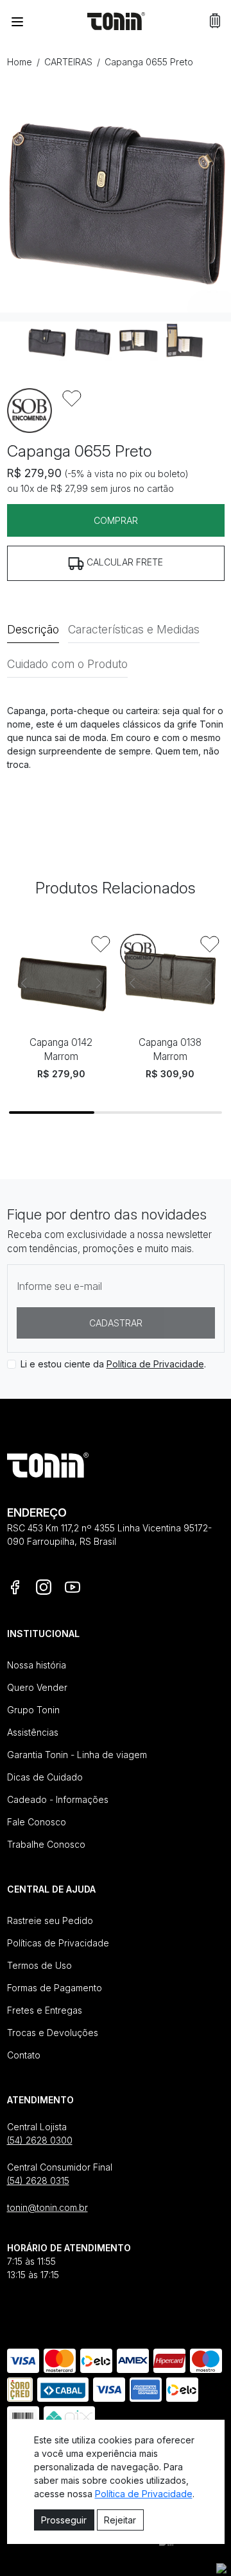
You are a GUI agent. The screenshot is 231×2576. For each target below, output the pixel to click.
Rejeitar (120, 2520)
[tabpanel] (116, 738)
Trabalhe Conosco (46, 1844)
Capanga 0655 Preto (149, 62)
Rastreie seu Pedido (50, 1920)
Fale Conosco (37, 1822)
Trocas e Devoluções (53, 2033)
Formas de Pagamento (55, 1988)
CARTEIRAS (68, 62)
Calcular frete (124, 562)
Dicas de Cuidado (45, 1777)
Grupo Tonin (33, 1710)
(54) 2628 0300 (40, 2140)
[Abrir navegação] (17, 21)
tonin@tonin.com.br (47, 2207)
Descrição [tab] (33, 629)
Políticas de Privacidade (58, 1943)
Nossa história (37, 1665)
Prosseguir (64, 2520)
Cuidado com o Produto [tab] (67, 664)
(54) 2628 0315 (38, 2181)
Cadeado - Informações (58, 1799)
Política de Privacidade (155, 1364)
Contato (24, 2055)
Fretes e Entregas (45, 2010)
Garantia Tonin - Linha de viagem (77, 1755)
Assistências (33, 1732)
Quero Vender (37, 1687)
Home (20, 62)
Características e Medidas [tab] (134, 629)
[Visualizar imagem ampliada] (116, 197)
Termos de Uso (39, 1965)
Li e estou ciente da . (113, 1364)
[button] (215, 21)
